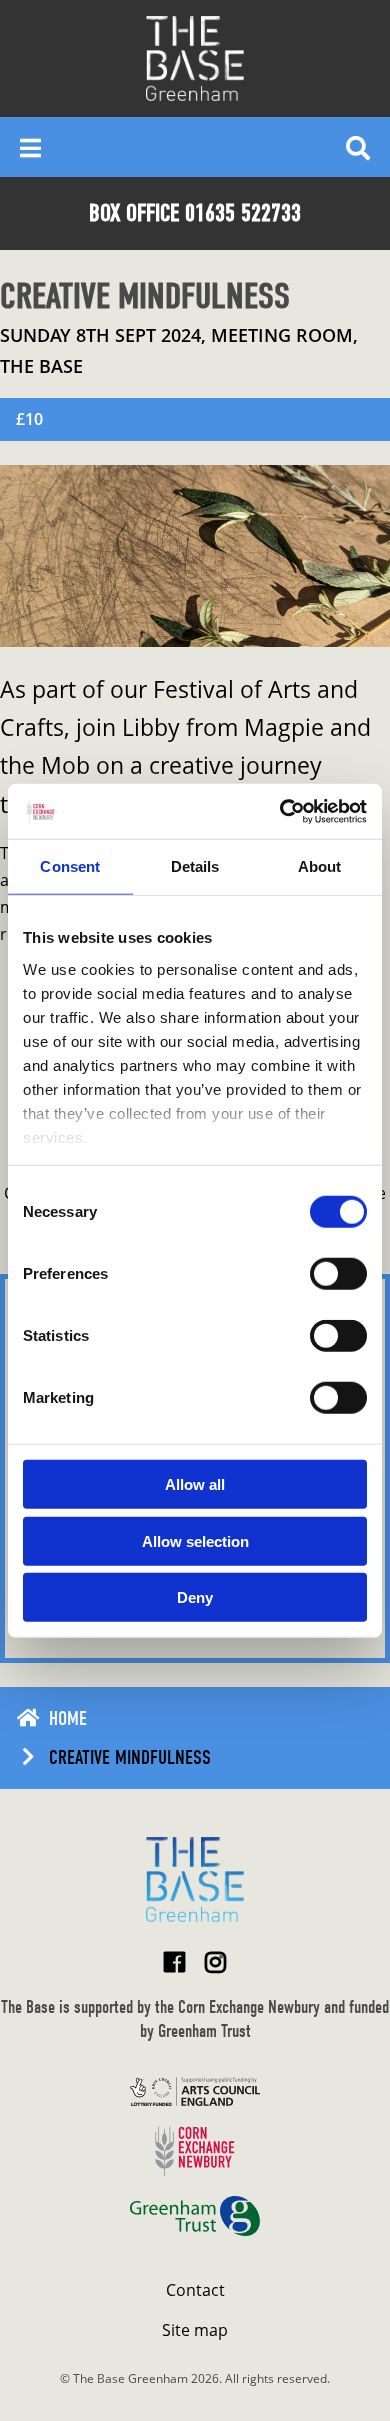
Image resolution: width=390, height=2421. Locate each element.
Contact (195, 2290)
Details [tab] (195, 866)
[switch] (338, 1274)
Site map (195, 2330)
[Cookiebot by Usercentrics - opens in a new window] (280, 811)
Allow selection (195, 1540)
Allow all (195, 1484)
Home (68, 1718)
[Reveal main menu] (30, 147)
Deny (195, 1597)
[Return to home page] (195, 1879)
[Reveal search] (358, 147)
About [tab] (320, 866)
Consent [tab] (70, 866)
